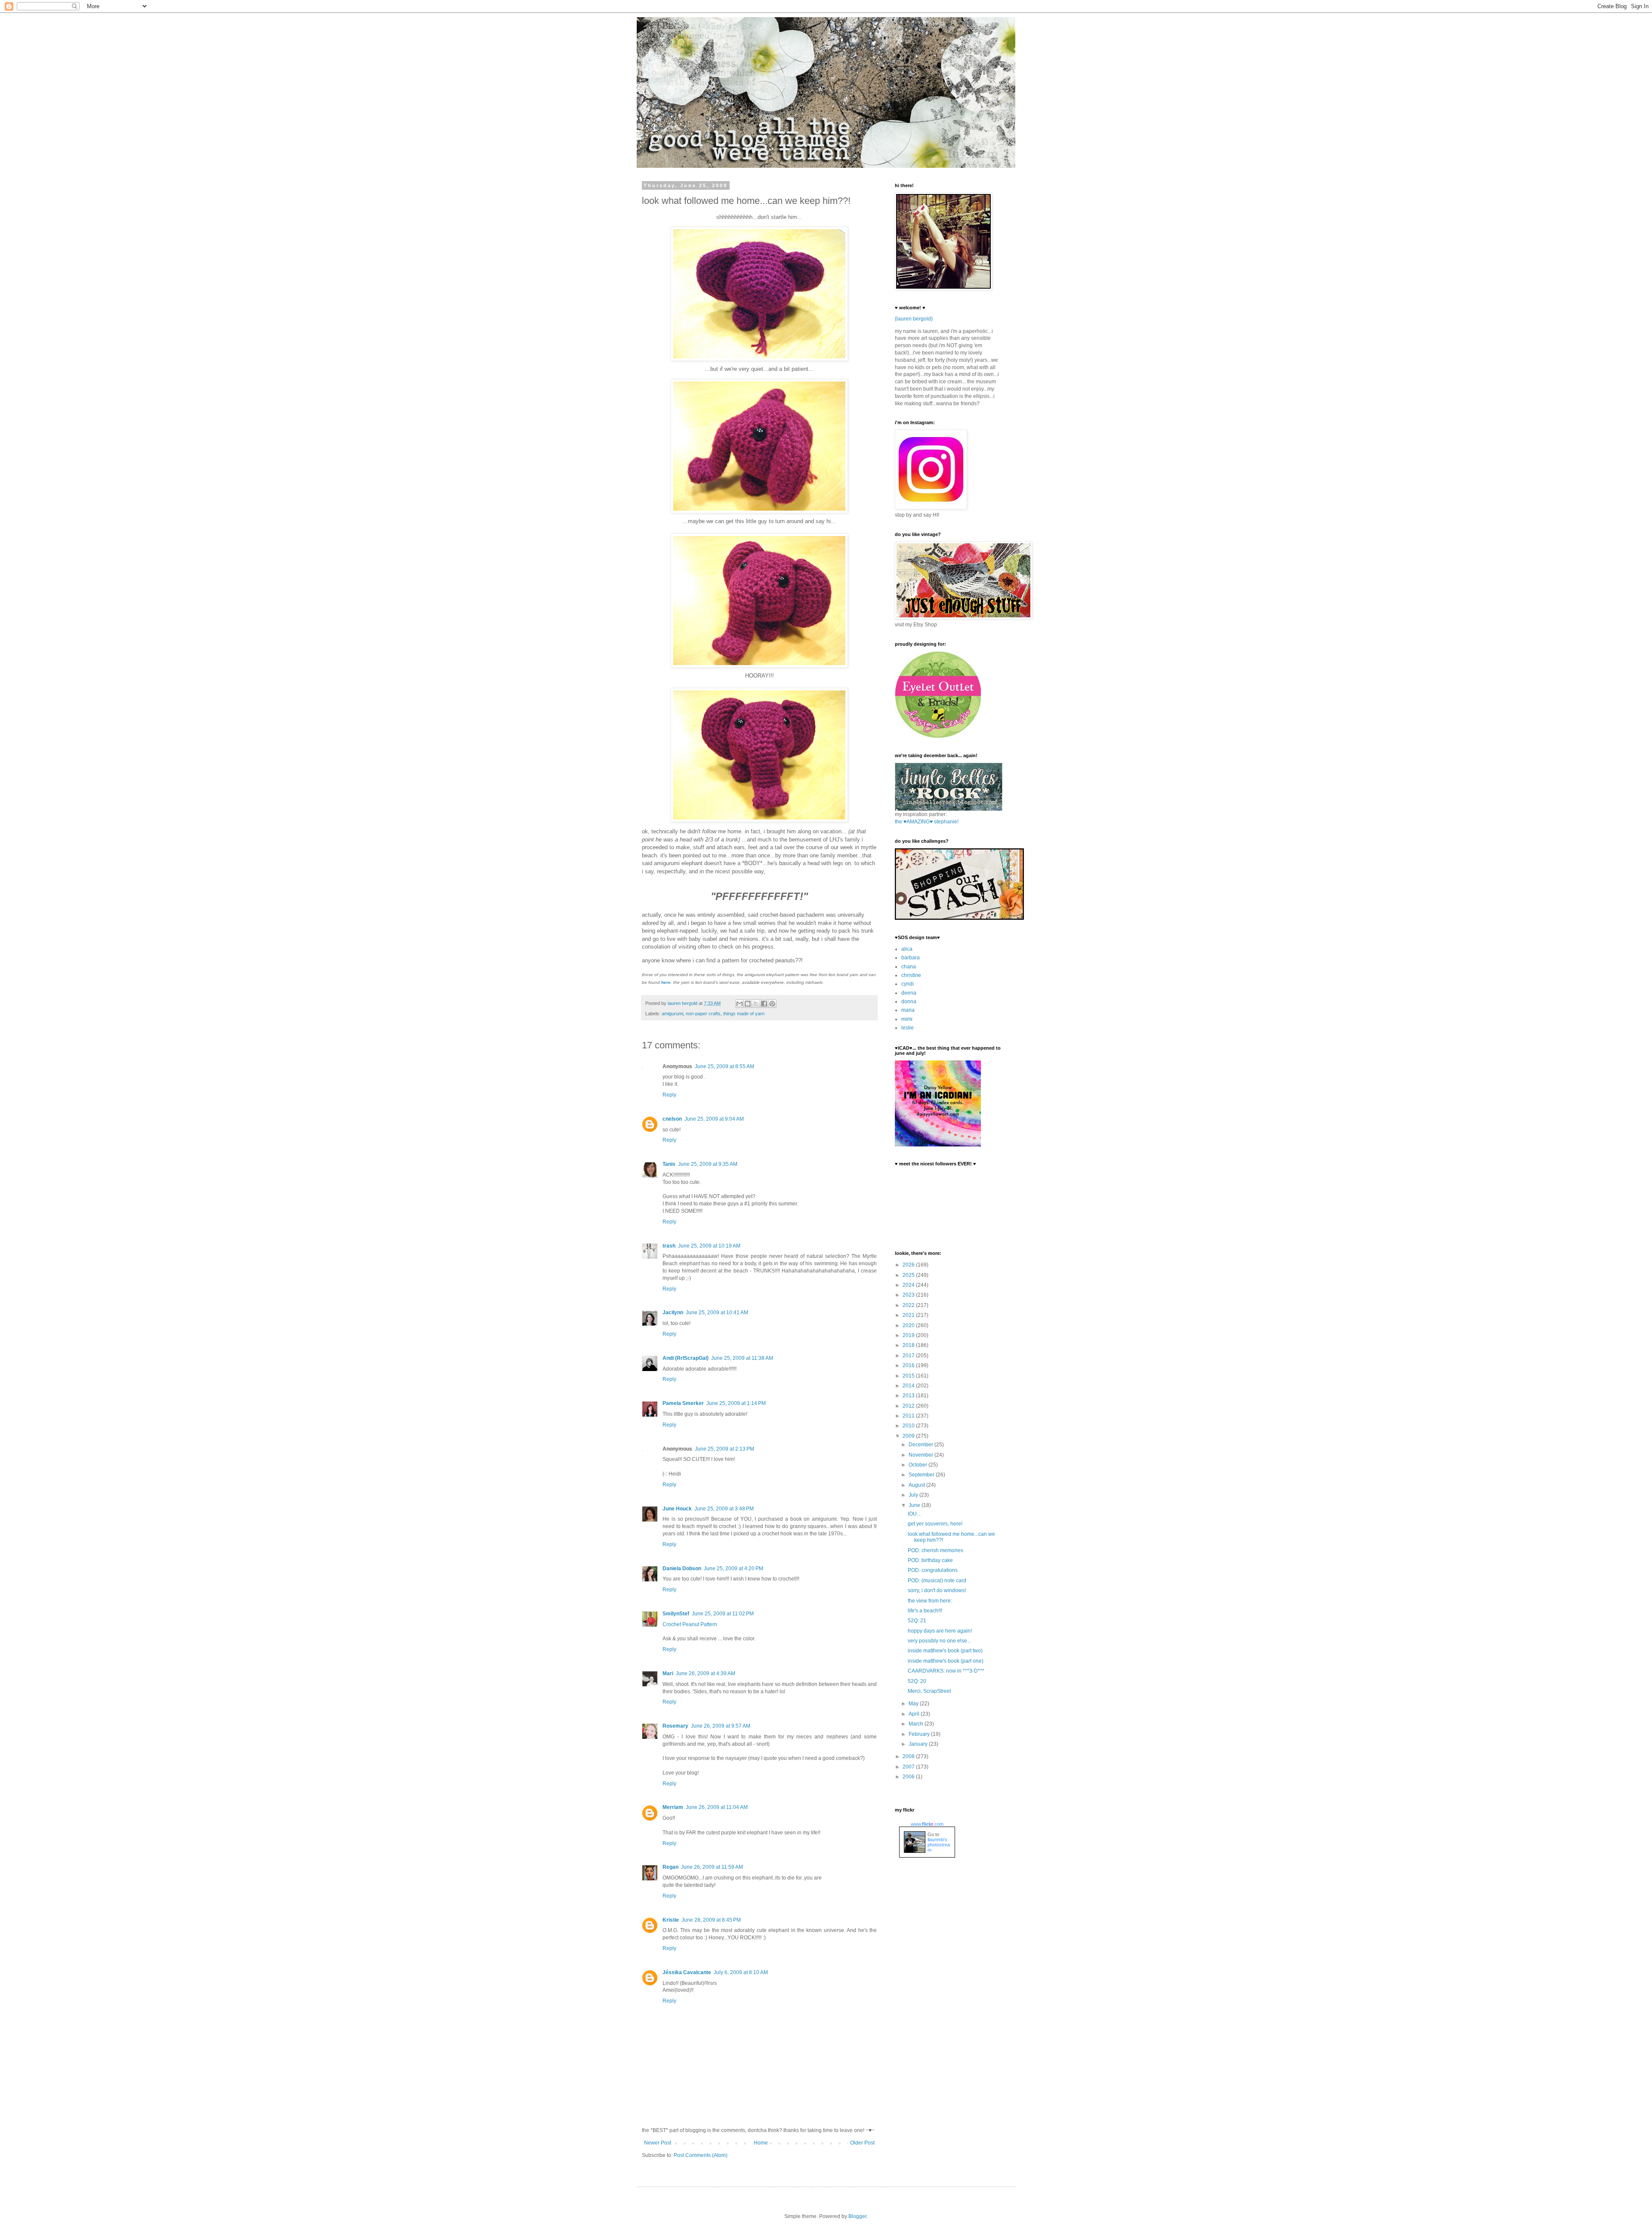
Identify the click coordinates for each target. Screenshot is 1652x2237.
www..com (927, 1824)
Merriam (673, 1807)
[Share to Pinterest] (772, 1004)
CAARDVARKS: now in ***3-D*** (946, 1671)
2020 (909, 1325)
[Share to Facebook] (764, 1004)
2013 (909, 1396)
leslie (908, 1028)
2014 (909, 1386)
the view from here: (930, 1601)
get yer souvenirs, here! (935, 1524)
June (915, 1505)
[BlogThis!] (748, 1004)
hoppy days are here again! (940, 1631)
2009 (909, 1436)
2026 (909, 1265)
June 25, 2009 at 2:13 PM (724, 1449)
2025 (909, 1275)
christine (911, 975)
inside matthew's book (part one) (946, 1661)
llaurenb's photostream (939, 1845)
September (922, 1475)
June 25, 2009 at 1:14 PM (736, 1403)
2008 (909, 1756)
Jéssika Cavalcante (687, 1972)
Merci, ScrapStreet (929, 1691)
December (922, 1445)
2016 (909, 1365)
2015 (909, 1376)
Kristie (671, 1920)
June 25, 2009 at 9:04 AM (714, 1119)
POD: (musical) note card (937, 1581)
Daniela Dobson (682, 1568)
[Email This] (740, 1004)
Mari (668, 1673)
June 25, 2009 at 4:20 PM (734, 1568)
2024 (909, 1285)
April (915, 1714)
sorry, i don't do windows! (937, 1590)
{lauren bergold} (914, 319)
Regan (670, 1867)
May (914, 1704)
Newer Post (658, 2143)
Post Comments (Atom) (701, 2155)
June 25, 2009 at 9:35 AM (708, 1164)
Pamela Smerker (683, 1403)
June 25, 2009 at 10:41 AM (717, 1313)
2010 (909, 1426)
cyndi (908, 984)
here (666, 982)
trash (669, 1246)
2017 (909, 1356)
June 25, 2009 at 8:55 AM (724, 1066)
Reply (669, 1095)
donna (909, 1001)
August (917, 1485)
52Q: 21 (917, 1621)
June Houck (677, 1509)
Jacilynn (673, 1313)
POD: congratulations (933, 1570)
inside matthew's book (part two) (945, 1651)
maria (908, 1010)
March (917, 1724)
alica (907, 949)
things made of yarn (744, 1014)
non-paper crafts (703, 1014)
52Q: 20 (917, 1681)
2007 (909, 1767)
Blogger (857, 2216)
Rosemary (675, 1726)
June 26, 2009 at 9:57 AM (721, 1726)
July (914, 1495)
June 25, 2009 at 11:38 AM (742, 1358)
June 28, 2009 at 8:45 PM (711, 1920)
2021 (909, 1315)
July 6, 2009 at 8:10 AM (741, 1972)
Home (761, 2143)
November (922, 1455)
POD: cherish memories (935, 1550)
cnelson (672, 1119)
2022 (909, 1305)
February (920, 1734)
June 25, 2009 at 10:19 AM (709, 1246)
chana (909, 967)
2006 (909, 1777)
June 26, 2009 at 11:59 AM (712, 1867)
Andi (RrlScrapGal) (686, 1358)
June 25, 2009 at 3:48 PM (724, 1509)
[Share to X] (756, 1004)
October (918, 1465)
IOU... (914, 1514)
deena (909, 993)
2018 (909, 1345)
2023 (909, 1295)
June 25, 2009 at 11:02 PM (723, 1614)
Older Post (862, 2143)
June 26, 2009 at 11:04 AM (717, 1807)
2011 (909, 1416)
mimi (907, 1019)
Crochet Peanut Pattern (690, 1624)
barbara (911, 958)
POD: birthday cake (930, 1560)
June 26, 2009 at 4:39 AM (706, 1673)
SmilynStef (676, 1614)
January (919, 1744)
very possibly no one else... (939, 1641)
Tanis (669, 1164)
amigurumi (672, 1014)
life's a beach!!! (925, 1611)
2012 (909, 1406)
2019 (909, 1335)
